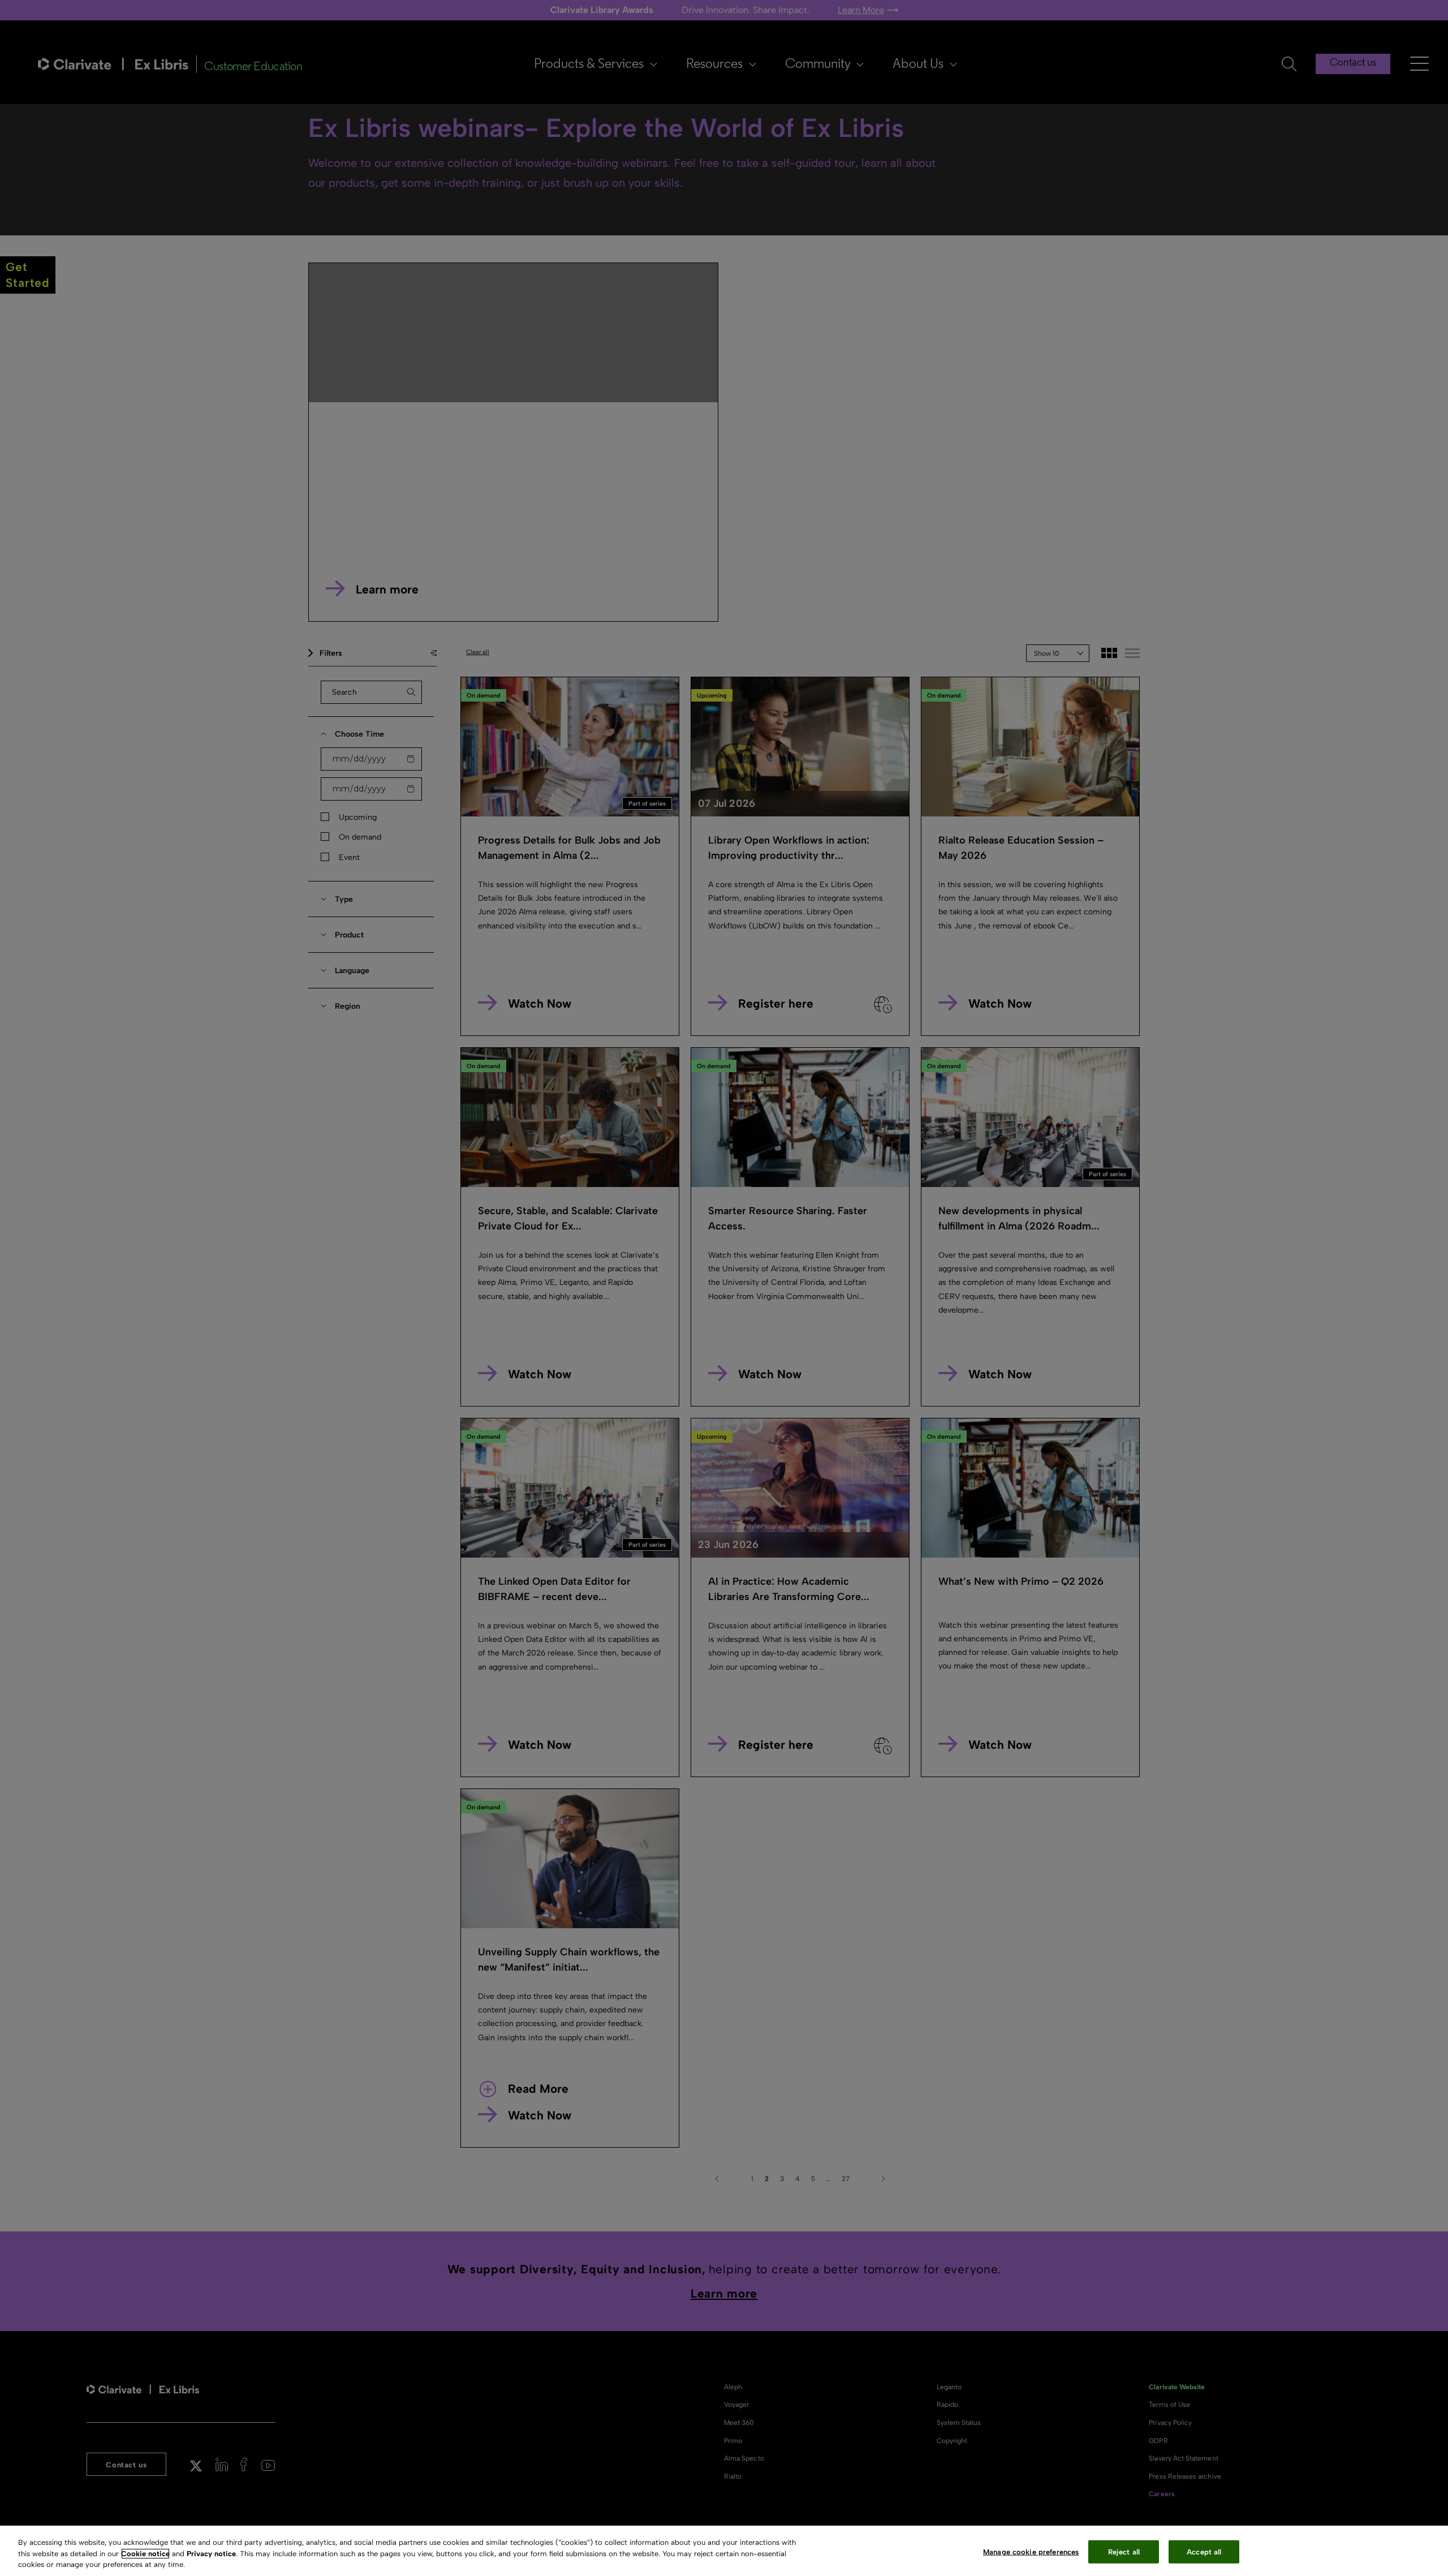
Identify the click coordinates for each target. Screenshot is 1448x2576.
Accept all (1204, 2551)
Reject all (1124, 2551)
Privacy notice (211, 2554)
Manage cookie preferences (1031, 2551)
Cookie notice (145, 2554)
